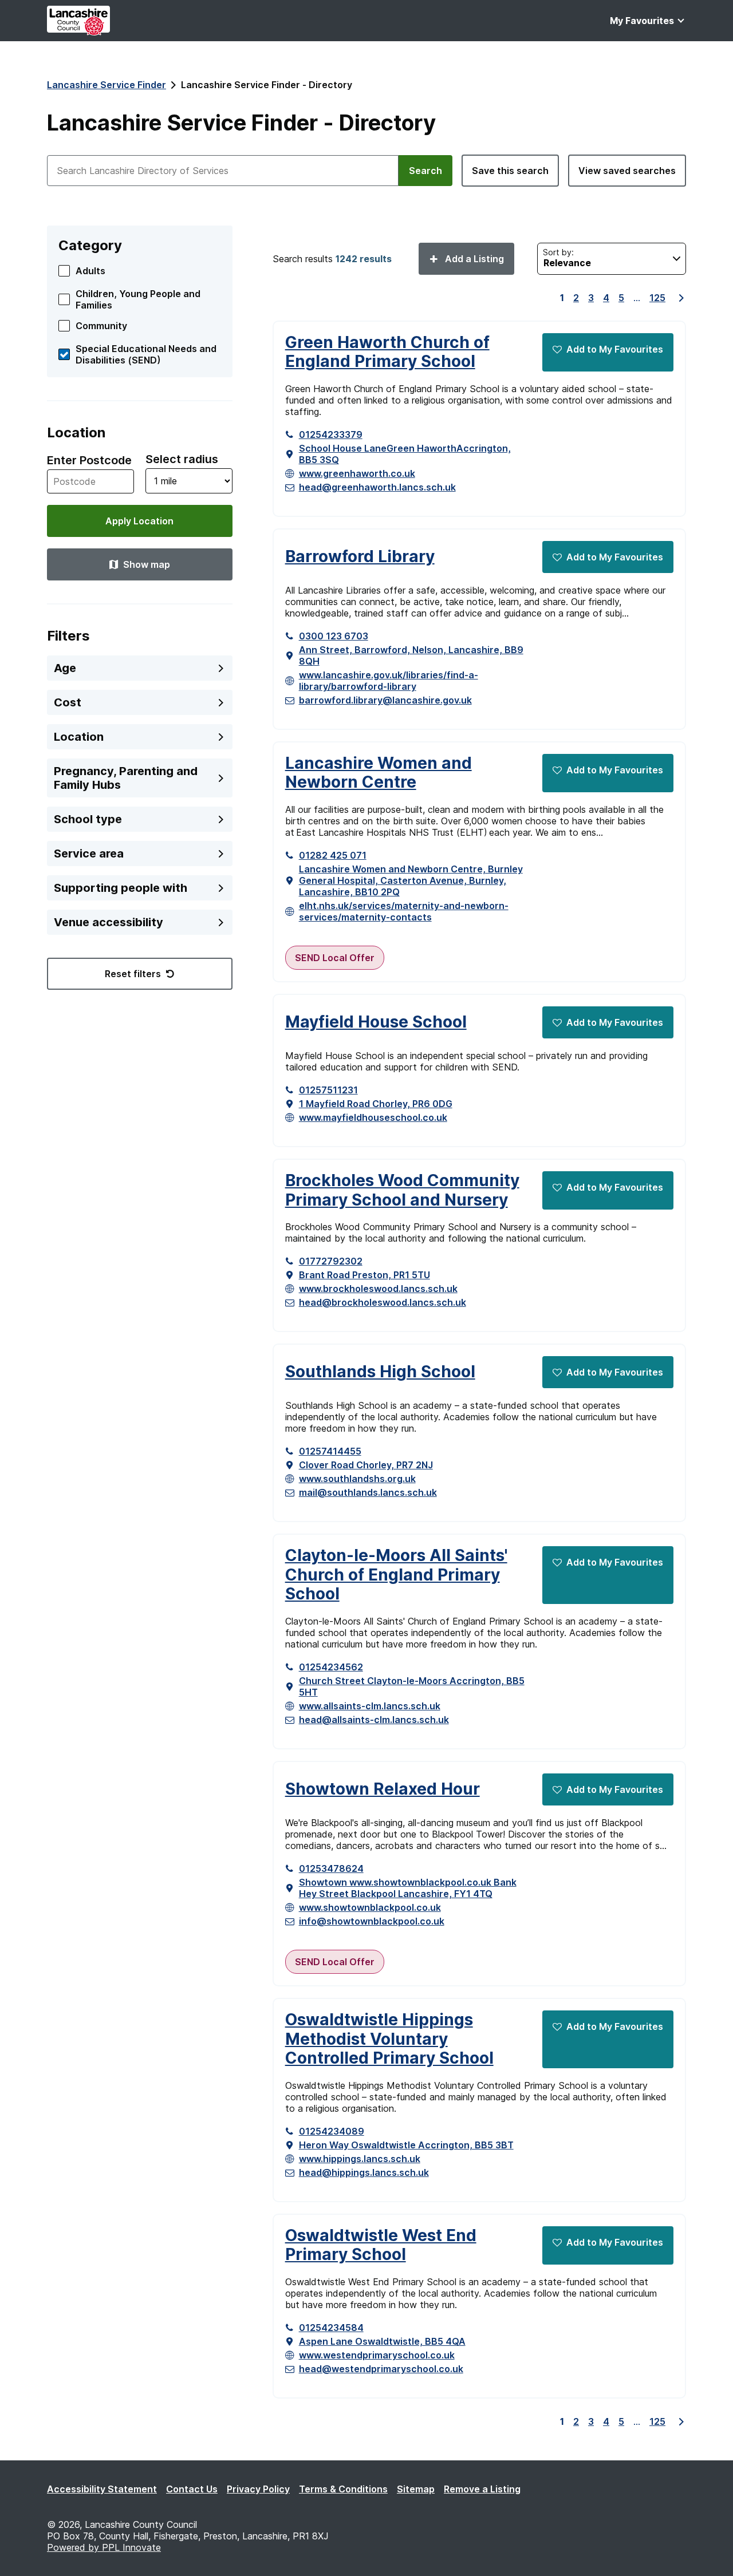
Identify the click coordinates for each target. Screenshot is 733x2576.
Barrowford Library (360, 557)
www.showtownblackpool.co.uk (370, 1907)
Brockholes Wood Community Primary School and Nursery (402, 1190)
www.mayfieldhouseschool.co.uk (373, 1117)
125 (657, 298)
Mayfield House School (376, 1022)
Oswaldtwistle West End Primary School (381, 2245)
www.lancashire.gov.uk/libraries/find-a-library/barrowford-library (389, 681)
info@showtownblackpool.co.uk (372, 1921)
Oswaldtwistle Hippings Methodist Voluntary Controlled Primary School (389, 2039)
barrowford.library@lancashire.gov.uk (385, 700)
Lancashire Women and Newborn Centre (379, 773)
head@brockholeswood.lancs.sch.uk (383, 1302)
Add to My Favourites (615, 349)
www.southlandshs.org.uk (357, 1479)
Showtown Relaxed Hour (383, 1789)
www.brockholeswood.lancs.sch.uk (378, 1289)
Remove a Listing (482, 2489)
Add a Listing (473, 259)
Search (425, 171)
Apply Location (139, 521)
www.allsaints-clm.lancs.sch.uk (370, 1706)
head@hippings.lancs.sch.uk (364, 2172)
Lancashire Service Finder (107, 85)
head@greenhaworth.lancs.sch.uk (377, 487)
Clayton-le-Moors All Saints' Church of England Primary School (396, 1575)
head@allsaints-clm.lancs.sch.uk (374, 1720)
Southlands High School (380, 1372)
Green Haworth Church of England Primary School (387, 352)
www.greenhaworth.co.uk (357, 473)
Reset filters (133, 974)
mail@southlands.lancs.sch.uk (368, 1492)
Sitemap (416, 2489)
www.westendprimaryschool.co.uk (377, 2355)
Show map (147, 564)
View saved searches (627, 171)
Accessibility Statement (102, 2489)
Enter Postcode (89, 460)
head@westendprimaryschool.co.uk (381, 2369)
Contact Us (192, 2489)
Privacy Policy (258, 2489)
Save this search (510, 171)
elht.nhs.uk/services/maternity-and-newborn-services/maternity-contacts (404, 911)
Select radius (182, 459)
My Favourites (642, 21)
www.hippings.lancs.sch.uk (360, 2159)
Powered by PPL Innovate (104, 2547)
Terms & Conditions (343, 2489)
